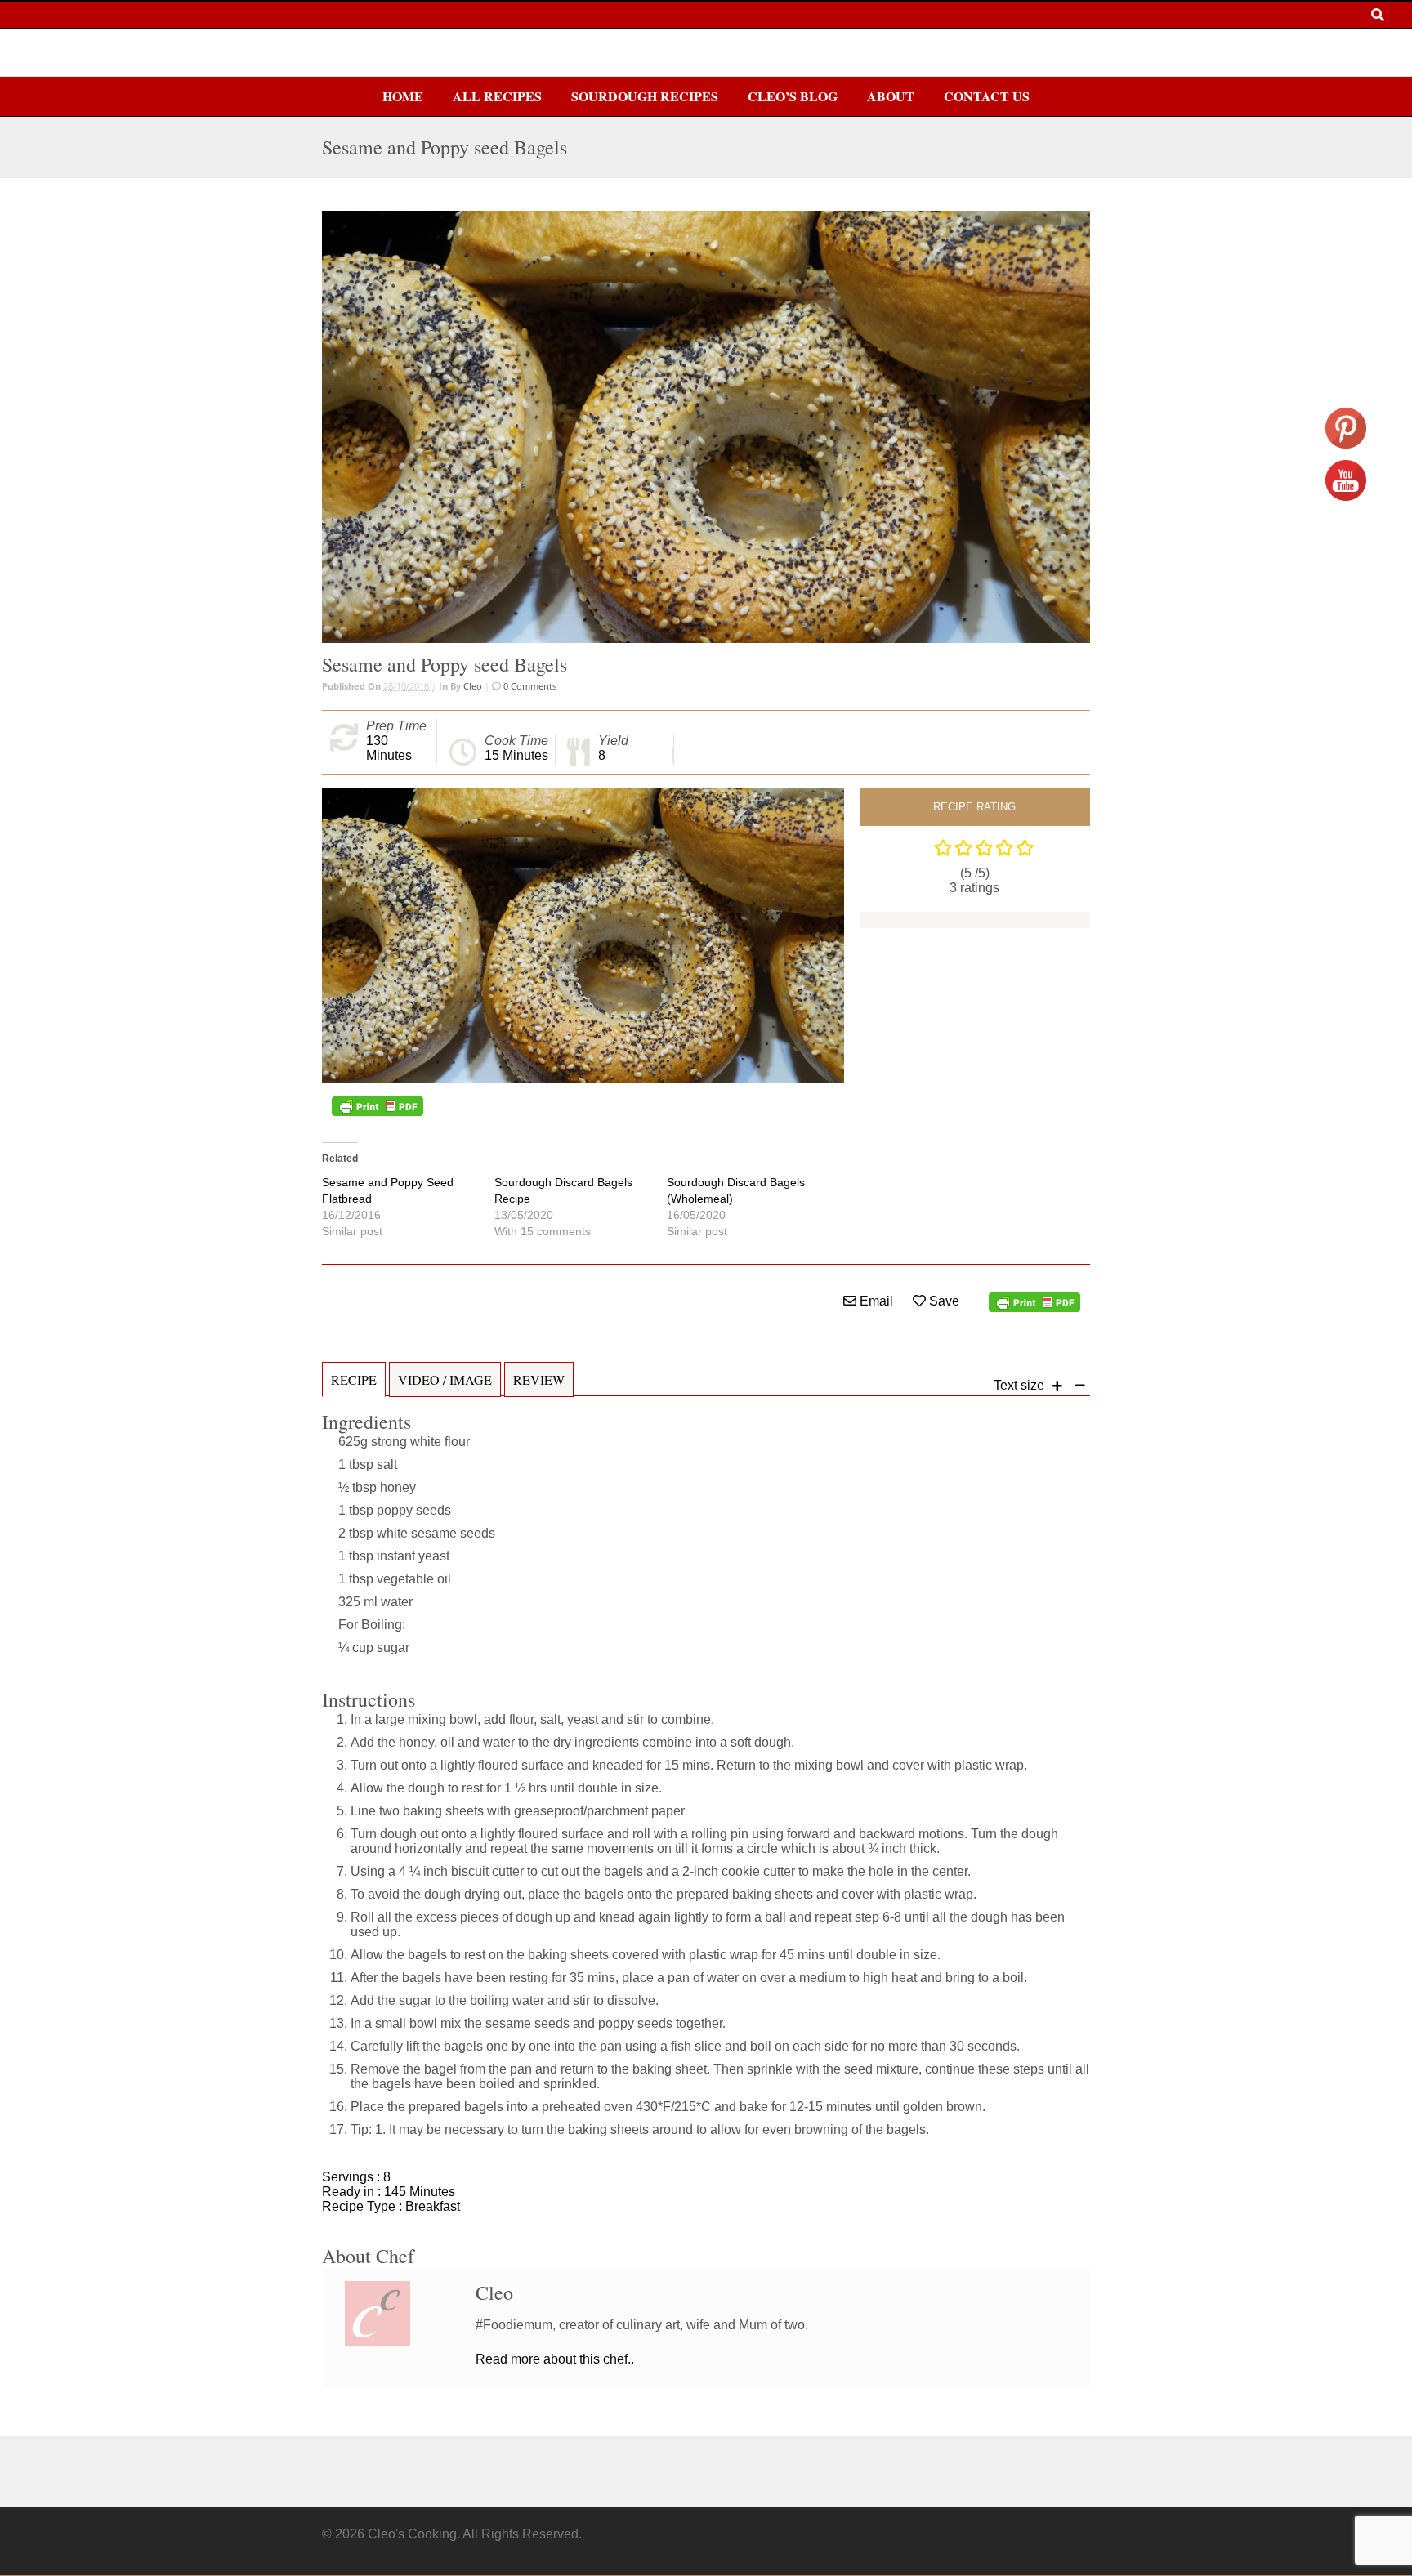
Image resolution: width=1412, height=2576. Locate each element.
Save (943, 1301)
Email (875, 1301)
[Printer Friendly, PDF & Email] (378, 1106)
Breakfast (433, 2206)
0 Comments (529, 686)
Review (539, 1380)
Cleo (473, 686)
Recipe (354, 1380)
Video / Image (445, 1380)
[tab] (354, 1388)
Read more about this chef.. (555, 2359)
